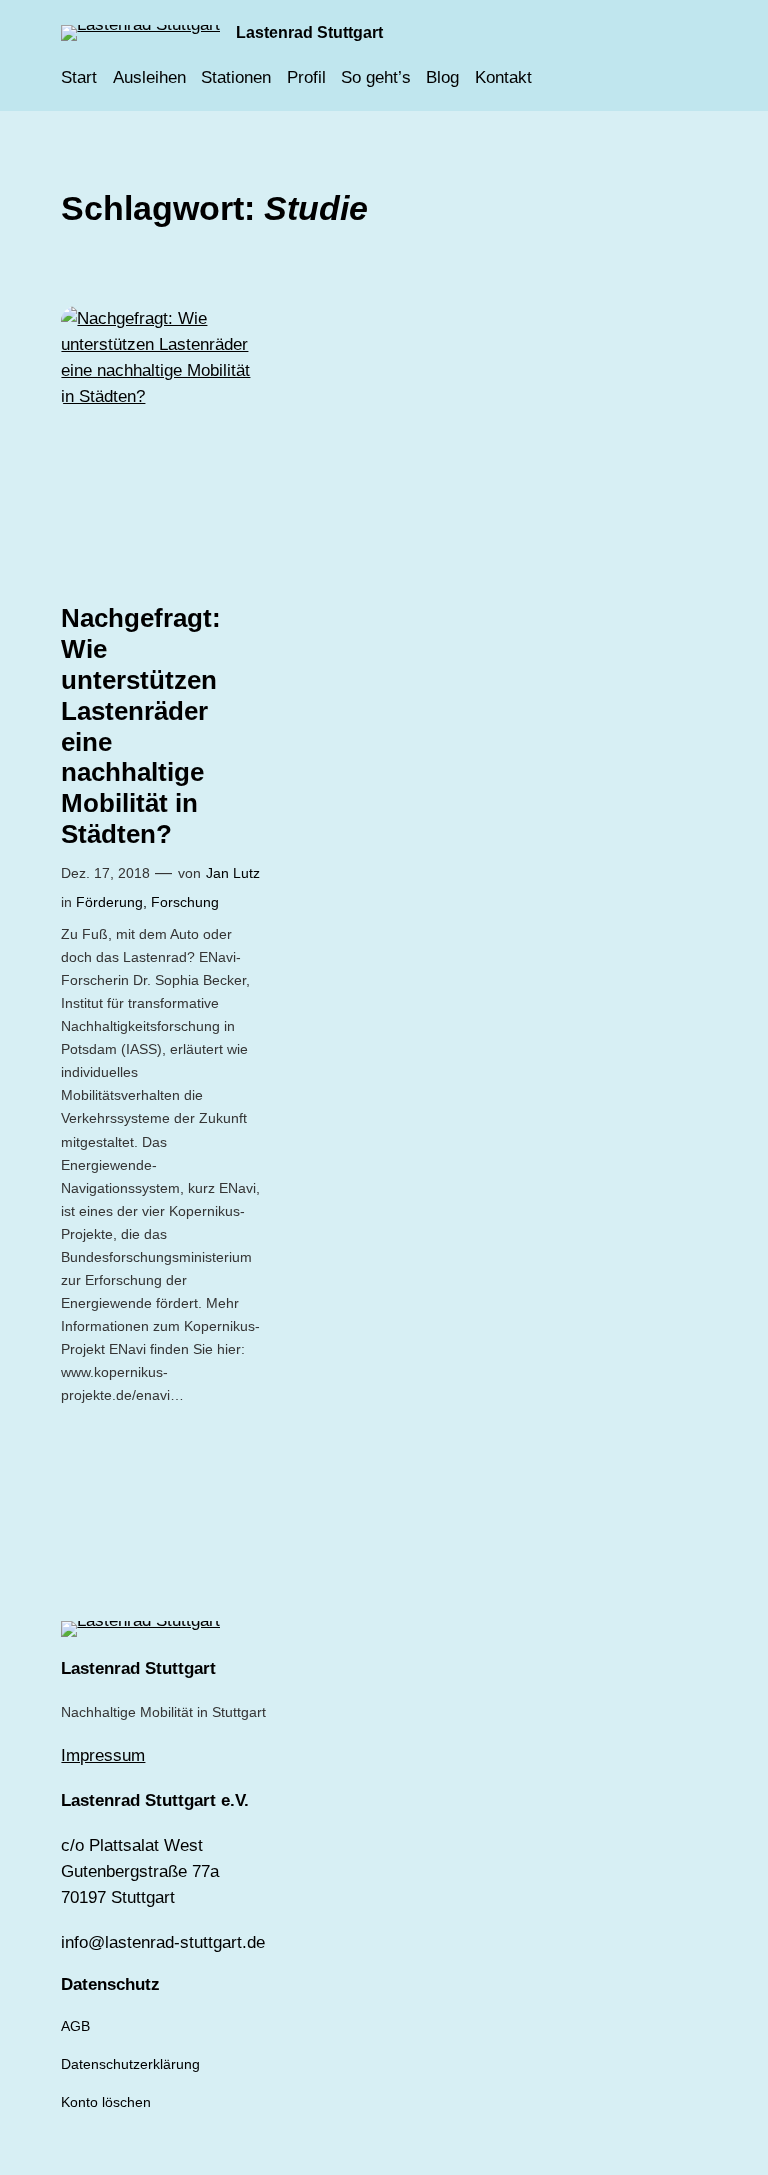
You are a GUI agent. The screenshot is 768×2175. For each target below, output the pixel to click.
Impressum (103, 1755)
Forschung (185, 902)
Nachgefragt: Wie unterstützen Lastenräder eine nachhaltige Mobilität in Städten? (141, 726)
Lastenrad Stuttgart (309, 32)
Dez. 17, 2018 (105, 873)
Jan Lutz (233, 873)
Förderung (109, 902)
